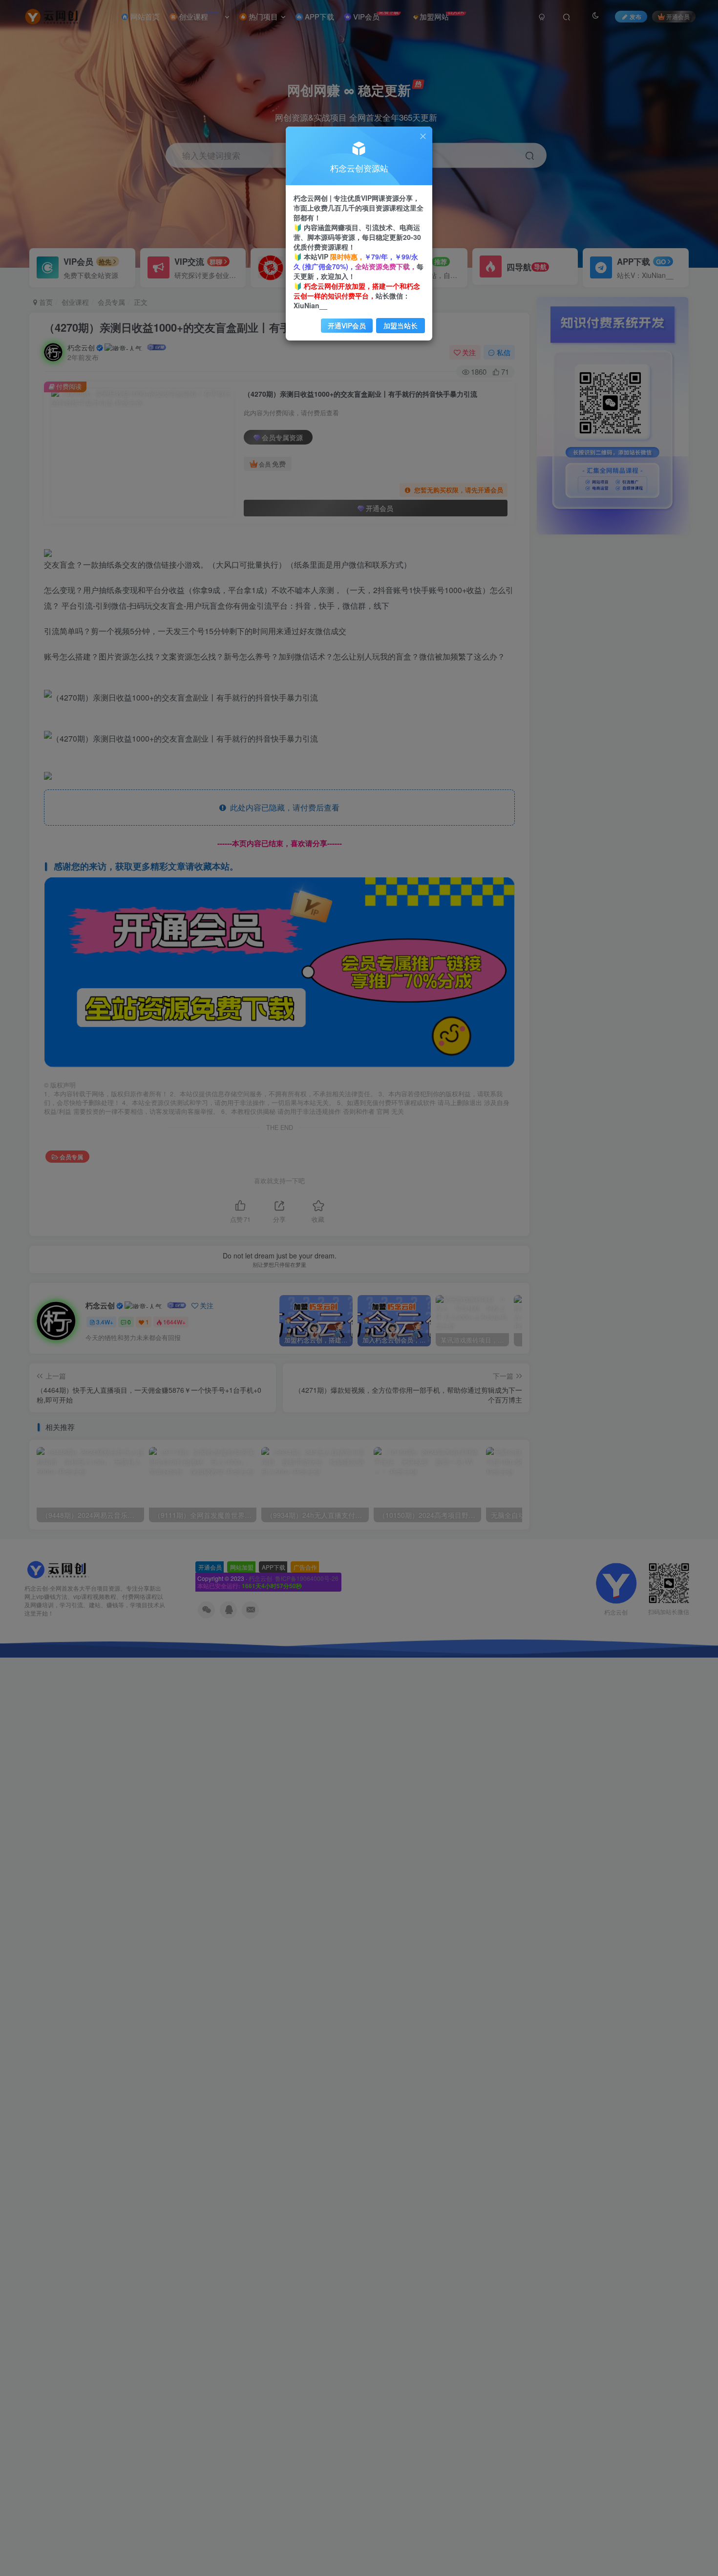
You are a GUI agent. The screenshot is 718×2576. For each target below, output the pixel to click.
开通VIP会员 (347, 325)
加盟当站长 (401, 325)
